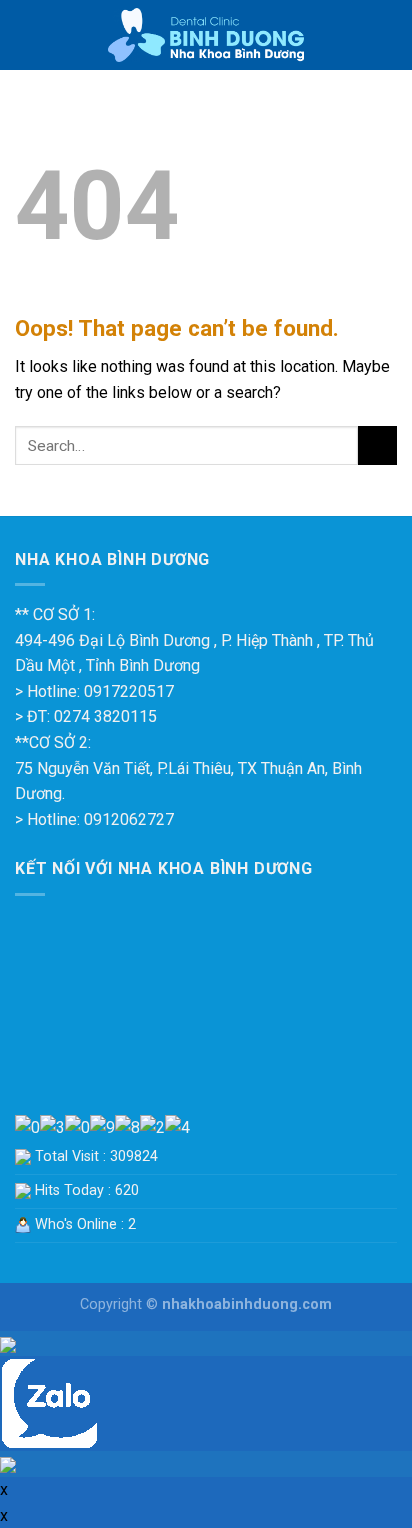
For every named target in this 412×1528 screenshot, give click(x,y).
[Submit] (377, 445)
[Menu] (27, 34)
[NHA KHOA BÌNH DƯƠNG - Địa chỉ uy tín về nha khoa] (206, 35)
